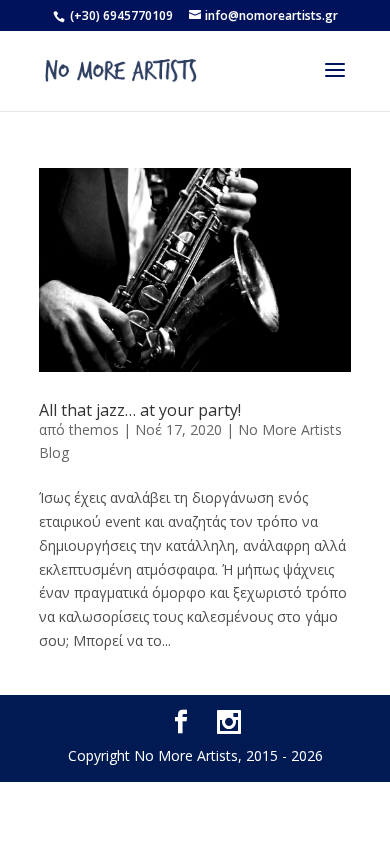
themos (94, 429)
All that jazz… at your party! (140, 410)
